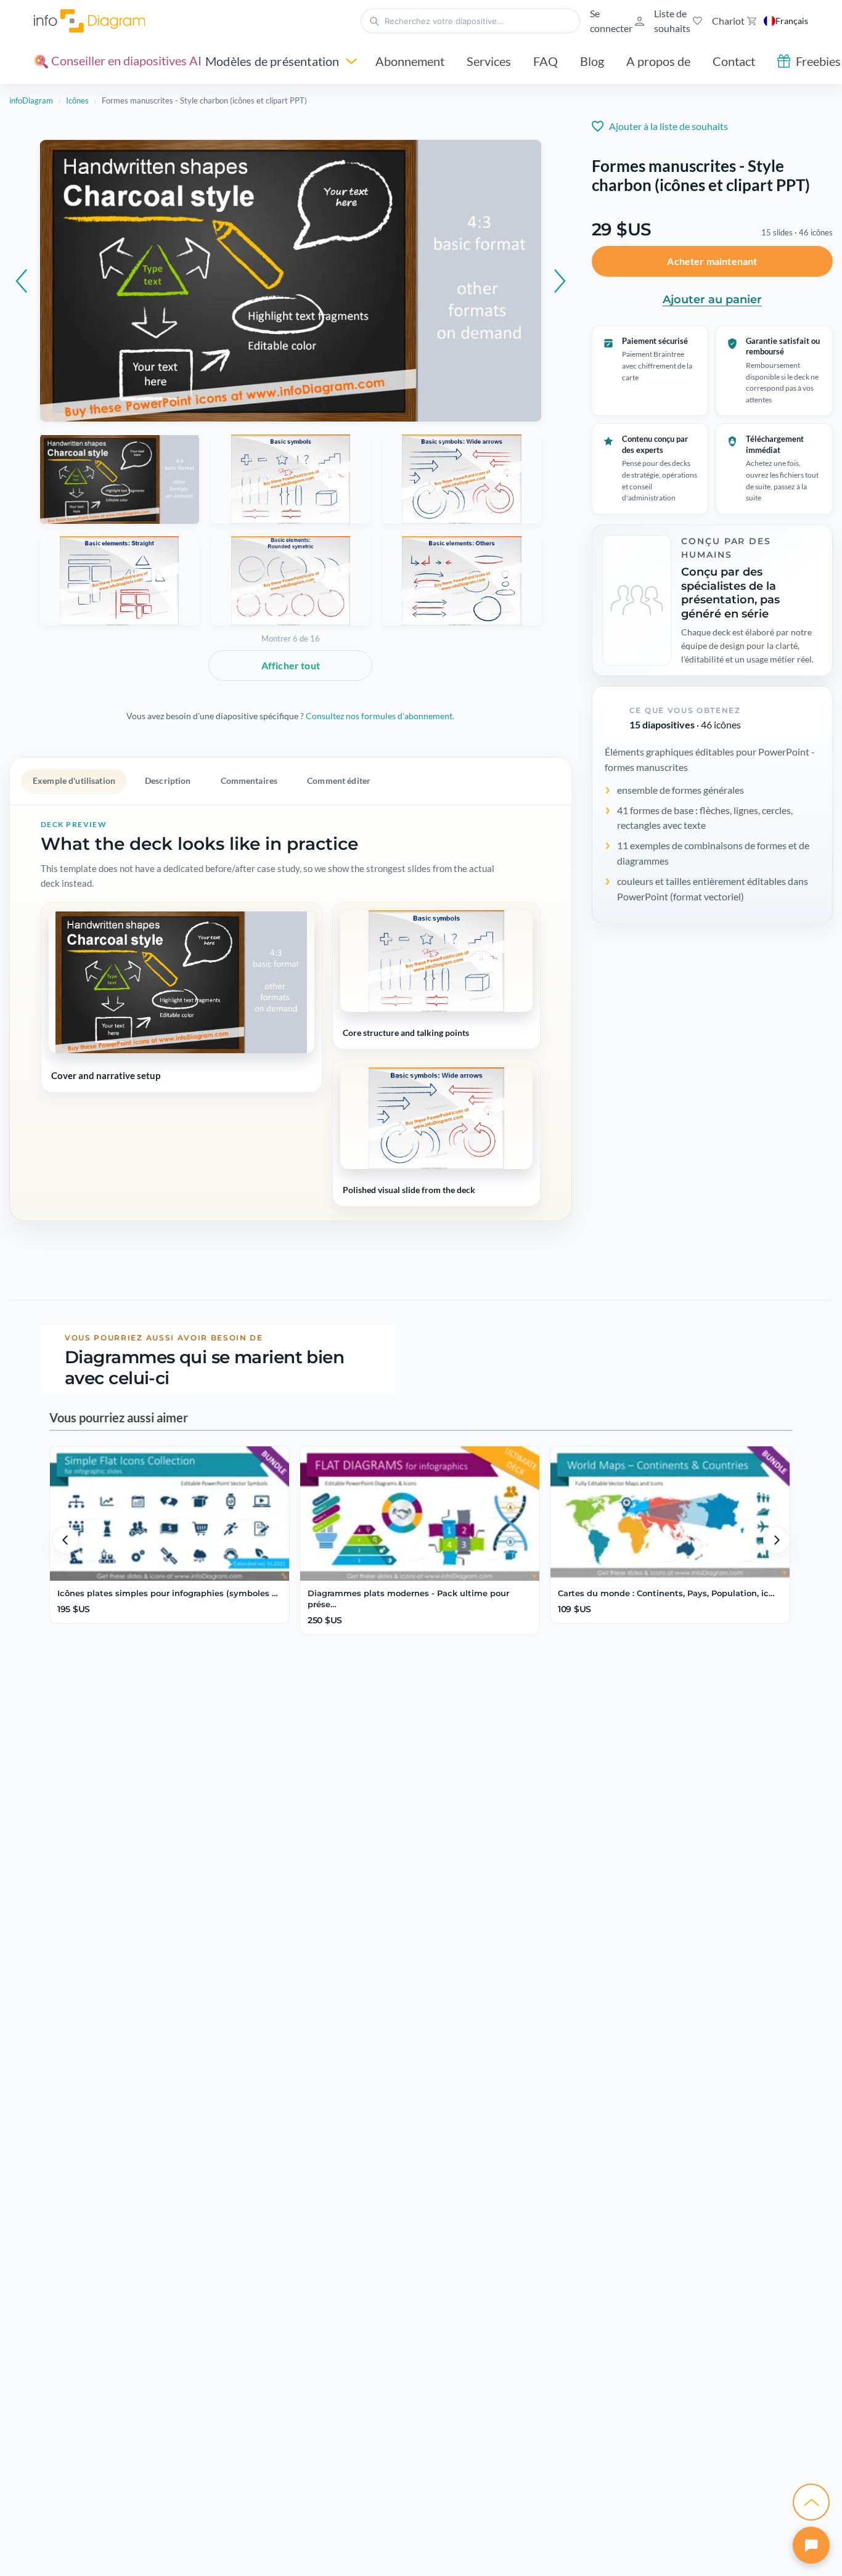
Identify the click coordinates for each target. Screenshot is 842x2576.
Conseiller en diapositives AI (125, 60)
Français (792, 21)
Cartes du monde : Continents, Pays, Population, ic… (666, 1593)
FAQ (546, 61)
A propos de (658, 61)
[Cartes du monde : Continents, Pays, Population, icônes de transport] (670, 1514)
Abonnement (410, 61)
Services (489, 61)
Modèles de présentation (272, 61)
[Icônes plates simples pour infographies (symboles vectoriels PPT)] (170, 1514)
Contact (734, 61)
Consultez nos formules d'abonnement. (380, 716)
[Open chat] (811, 2545)
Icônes (77, 100)
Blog (592, 61)
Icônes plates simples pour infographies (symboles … (168, 1593)
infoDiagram (31, 100)
